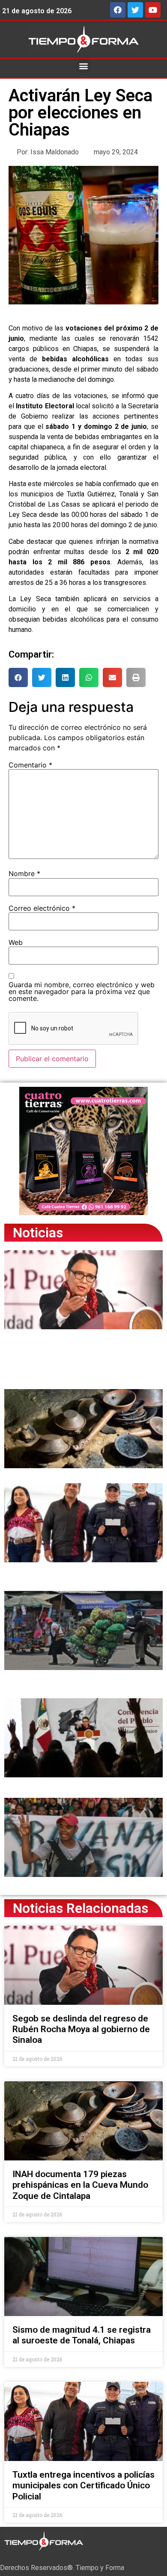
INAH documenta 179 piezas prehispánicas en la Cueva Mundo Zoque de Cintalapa (80, 2185)
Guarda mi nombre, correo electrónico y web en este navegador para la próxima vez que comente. (82, 991)
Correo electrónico (42, 908)
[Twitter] (135, 10)
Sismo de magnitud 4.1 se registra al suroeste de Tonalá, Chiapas (82, 2335)
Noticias (38, 1233)
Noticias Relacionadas (81, 1908)
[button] (84, 66)
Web (16, 942)
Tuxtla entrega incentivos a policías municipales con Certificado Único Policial (83, 2485)
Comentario (30, 765)
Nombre (24, 873)
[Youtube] (153, 10)
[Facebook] (118, 10)
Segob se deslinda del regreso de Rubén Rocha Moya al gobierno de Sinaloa (81, 2029)
